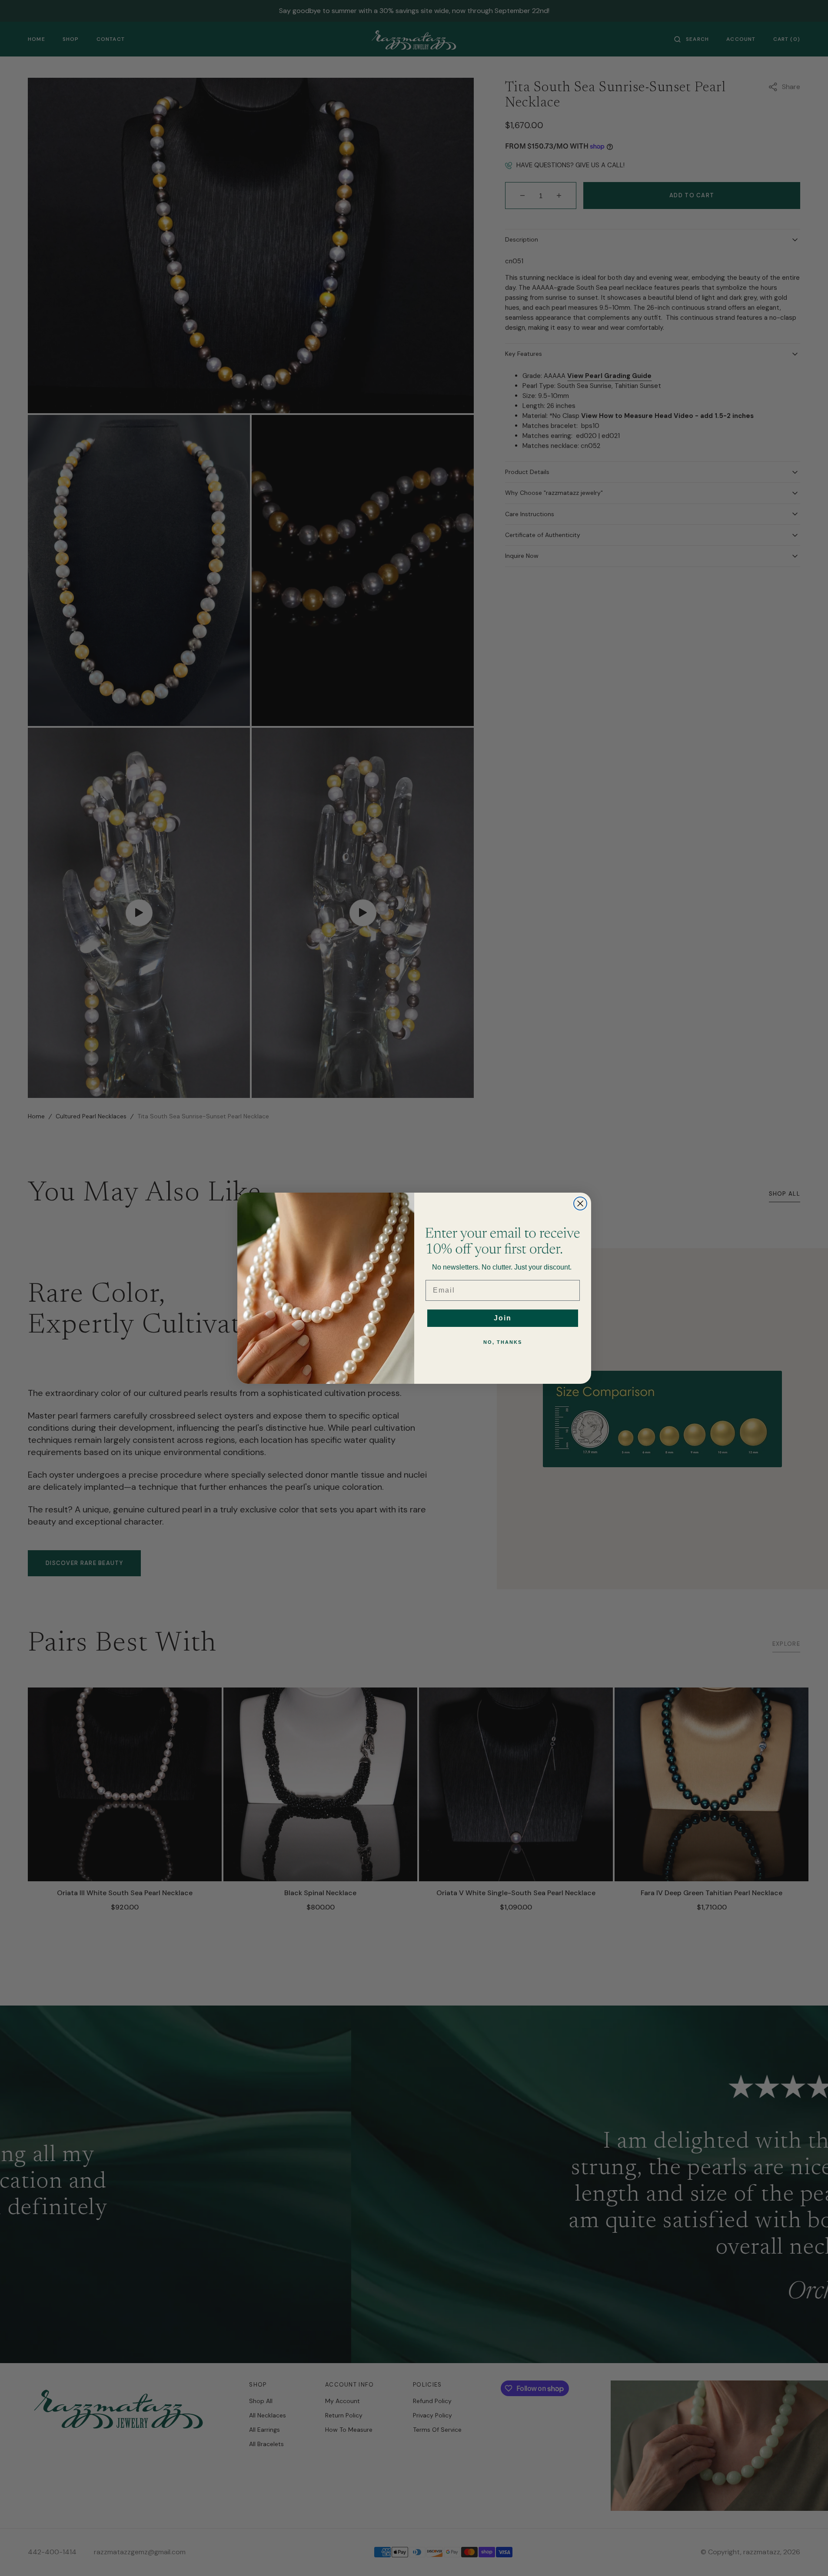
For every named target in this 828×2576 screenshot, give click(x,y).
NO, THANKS (503, 1342)
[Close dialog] (580, 1203)
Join (503, 1318)
